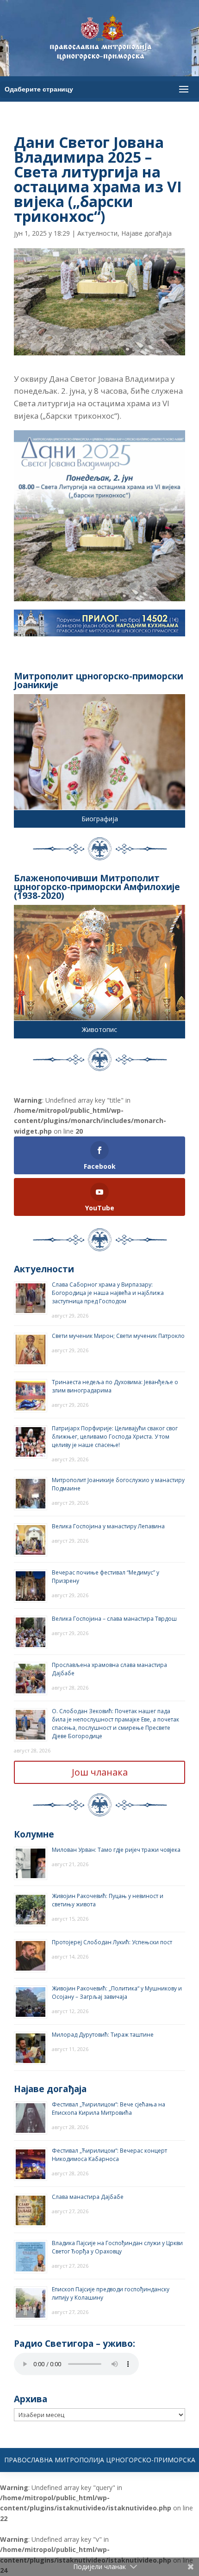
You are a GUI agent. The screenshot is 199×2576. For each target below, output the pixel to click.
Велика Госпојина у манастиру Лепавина (108, 1526)
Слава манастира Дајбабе (88, 2197)
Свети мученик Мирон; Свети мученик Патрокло (118, 1336)
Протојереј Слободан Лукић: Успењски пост (112, 1942)
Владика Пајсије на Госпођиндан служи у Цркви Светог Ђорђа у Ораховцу (117, 2247)
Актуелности (97, 233)
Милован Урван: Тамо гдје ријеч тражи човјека (116, 1850)
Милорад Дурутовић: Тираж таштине (103, 2035)
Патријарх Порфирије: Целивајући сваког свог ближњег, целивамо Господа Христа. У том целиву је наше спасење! (115, 1437)
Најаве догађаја (146, 233)
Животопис (99, 1029)
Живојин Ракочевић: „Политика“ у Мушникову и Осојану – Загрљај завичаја (117, 1993)
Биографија (100, 819)
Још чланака (100, 1772)
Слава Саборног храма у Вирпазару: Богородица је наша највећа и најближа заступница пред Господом (108, 1293)
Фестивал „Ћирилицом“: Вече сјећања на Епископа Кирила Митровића (109, 2109)
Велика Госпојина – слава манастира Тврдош (114, 1619)
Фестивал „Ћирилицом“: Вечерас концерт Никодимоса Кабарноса (109, 2155)
